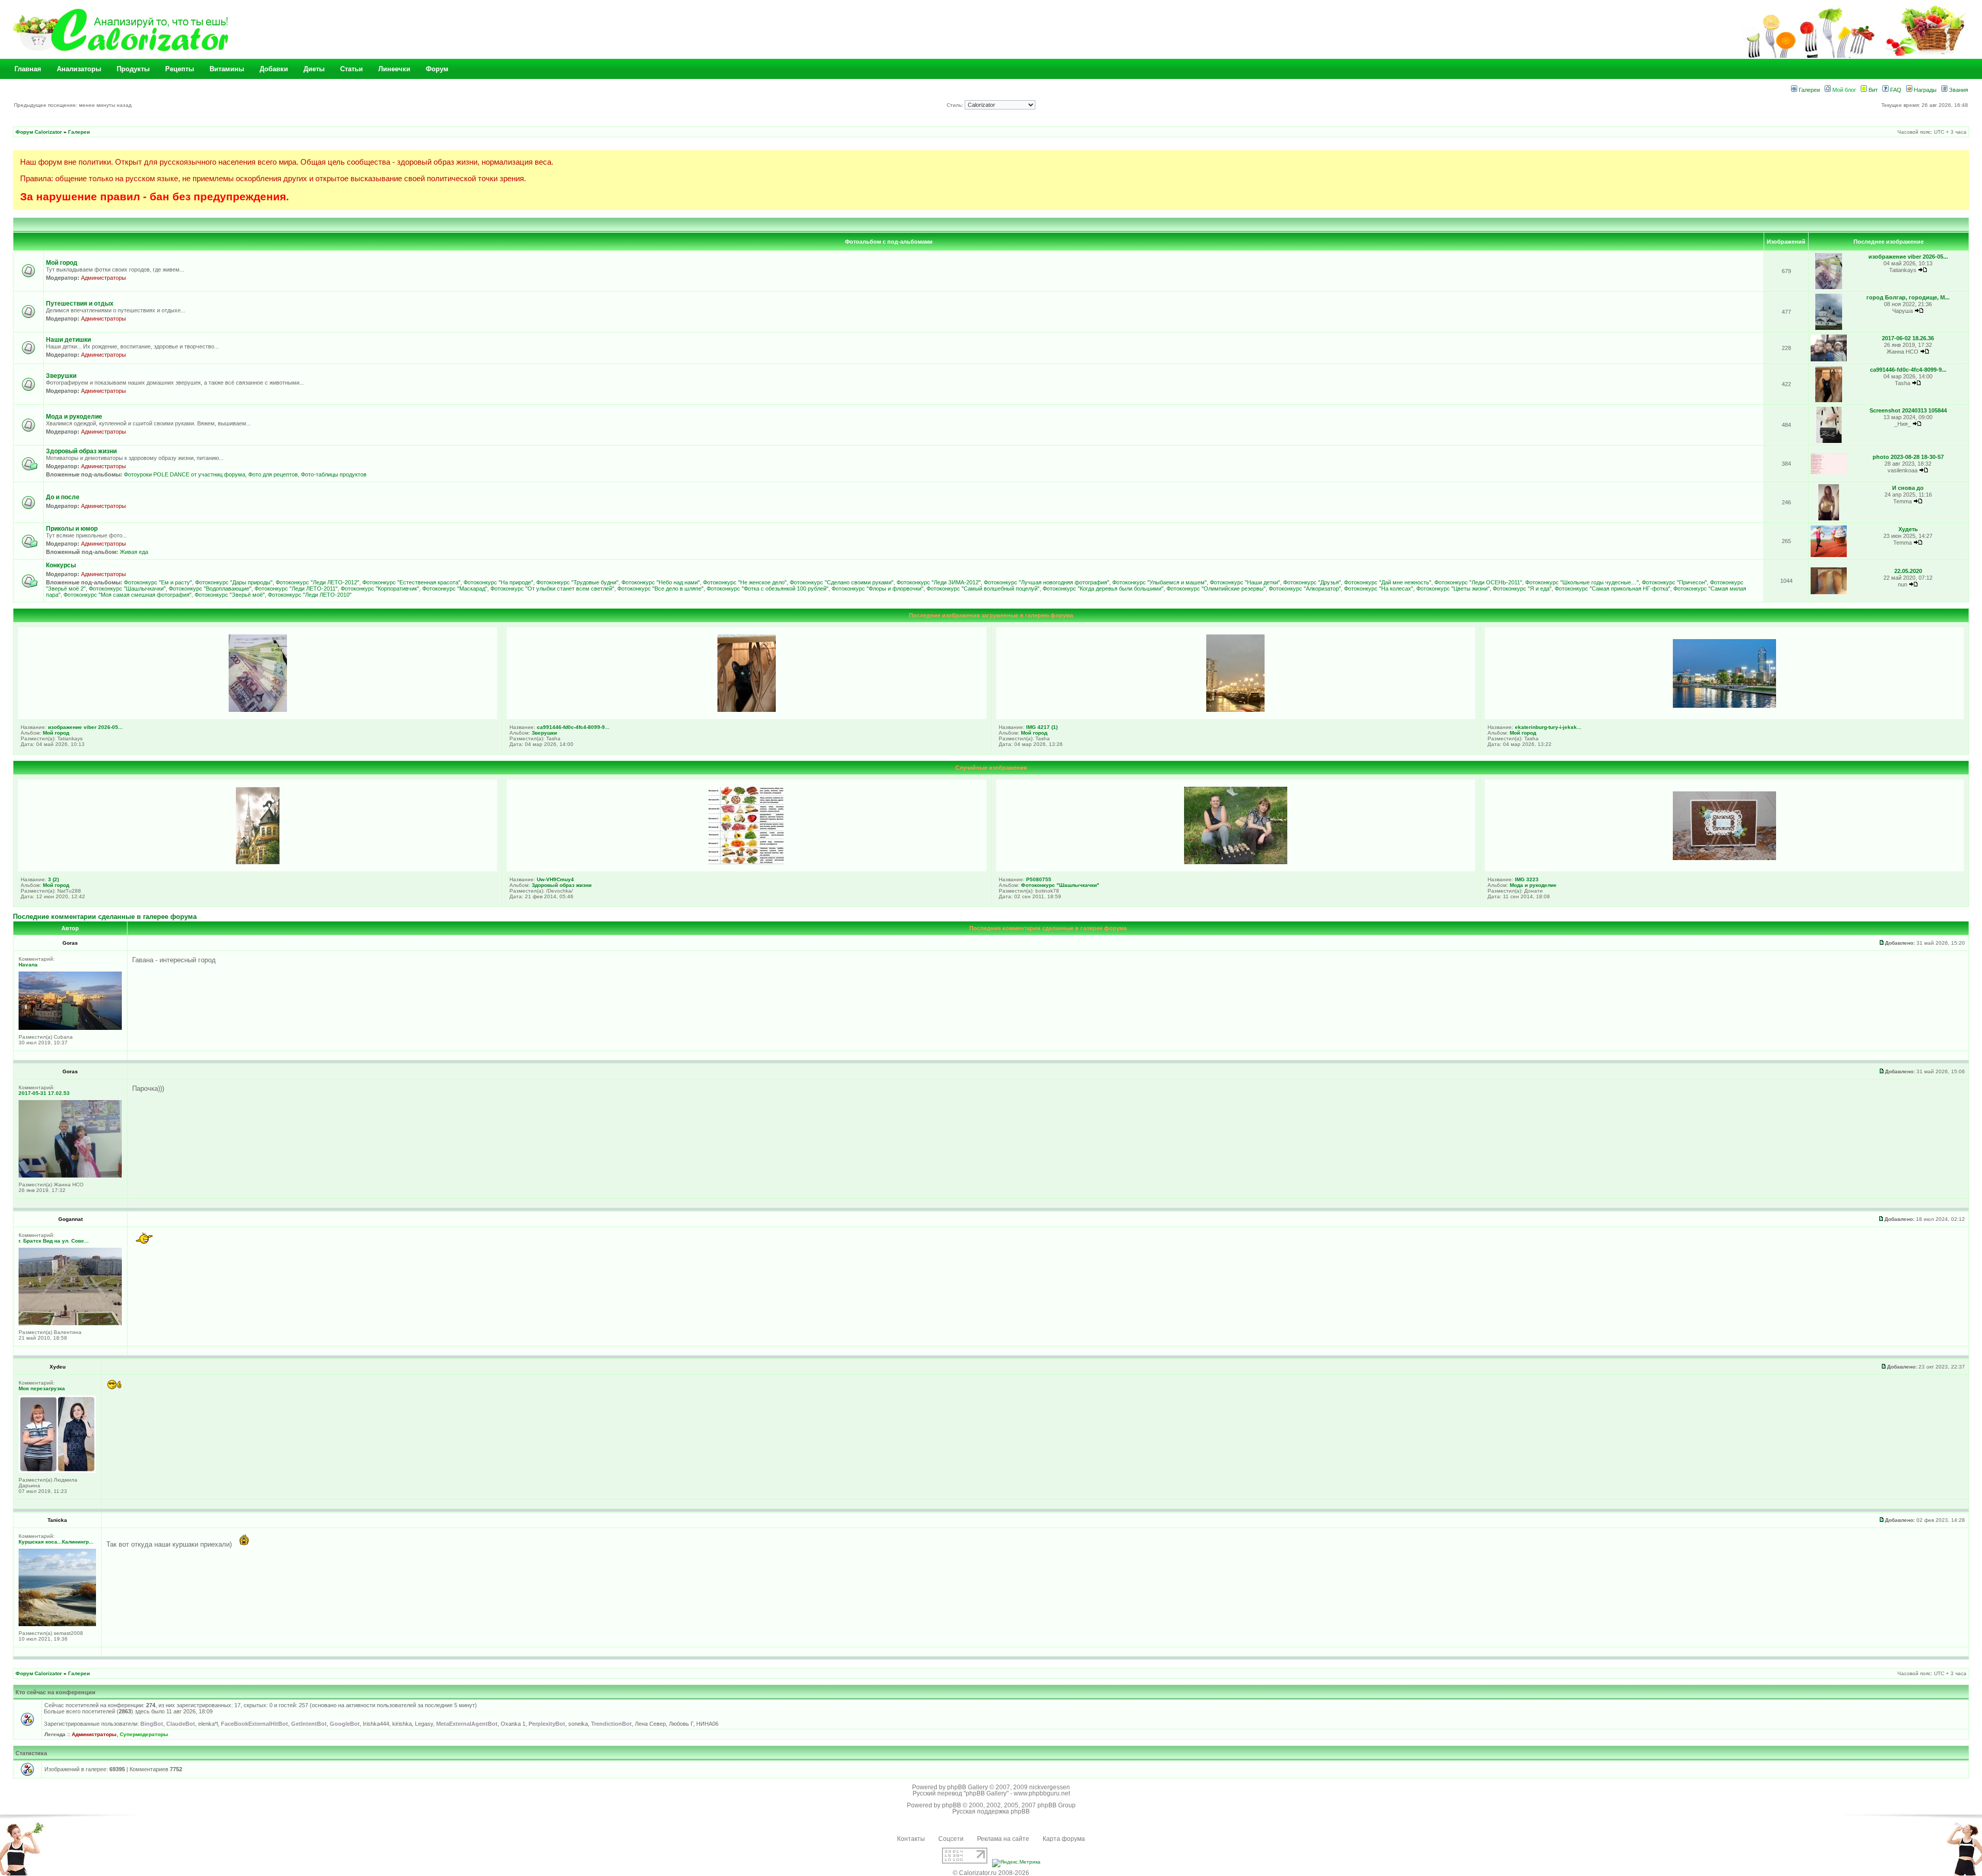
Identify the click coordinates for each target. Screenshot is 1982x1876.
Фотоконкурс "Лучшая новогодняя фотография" (1046, 582)
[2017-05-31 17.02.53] (70, 1176)
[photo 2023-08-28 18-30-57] (1829, 473)
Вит (1872, 90)
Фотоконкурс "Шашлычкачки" (127, 589)
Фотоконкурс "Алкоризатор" (1305, 589)
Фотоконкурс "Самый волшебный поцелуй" (983, 589)
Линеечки (394, 69)
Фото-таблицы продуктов (334, 474)
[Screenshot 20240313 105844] (1829, 441)
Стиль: (956, 105)
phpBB (952, 1805)
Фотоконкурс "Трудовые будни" (577, 582)
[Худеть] (1829, 555)
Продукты (133, 69)
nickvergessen (1050, 1787)
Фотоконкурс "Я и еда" (1522, 589)
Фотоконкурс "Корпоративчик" (380, 589)
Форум (437, 69)
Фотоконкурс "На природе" (498, 582)
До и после (63, 497)
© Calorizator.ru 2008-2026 (991, 1873)
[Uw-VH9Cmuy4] (746, 862)
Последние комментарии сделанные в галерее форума (105, 917)
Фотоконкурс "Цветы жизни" (1453, 589)
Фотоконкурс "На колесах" (1379, 589)
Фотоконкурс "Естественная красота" (411, 582)
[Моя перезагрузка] (57, 1471)
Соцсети (951, 1839)
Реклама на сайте (1003, 1839)
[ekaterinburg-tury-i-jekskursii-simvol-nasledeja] (1724, 706)
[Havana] (70, 1028)
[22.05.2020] (1829, 592)
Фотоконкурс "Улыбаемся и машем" (1160, 582)
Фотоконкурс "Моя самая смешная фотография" (127, 595)
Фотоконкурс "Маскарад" (455, 589)
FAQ (1895, 90)
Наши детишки (68, 340)
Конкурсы (61, 565)
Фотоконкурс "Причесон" (1674, 582)
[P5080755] (1236, 862)
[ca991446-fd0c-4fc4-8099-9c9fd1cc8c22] (1829, 400)
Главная (28, 69)
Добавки (274, 69)
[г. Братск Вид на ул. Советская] (70, 1323)
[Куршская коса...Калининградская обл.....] (57, 1624)
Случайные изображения (991, 768)
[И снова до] (1828, 519)
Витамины (227, 69)
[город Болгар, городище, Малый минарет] (1829, 328)
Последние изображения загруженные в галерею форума (991, 615)
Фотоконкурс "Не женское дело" (745, 582)
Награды (1924, 90)
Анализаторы (79, 69)
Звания (1958, 90)
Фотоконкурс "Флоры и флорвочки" (877, 589)
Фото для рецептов (273, 474)
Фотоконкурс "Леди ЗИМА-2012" (939, 582)
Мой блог (1843, 90)
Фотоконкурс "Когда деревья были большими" (1103, 589)
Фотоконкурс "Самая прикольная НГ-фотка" (1612, 589)
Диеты (314, 69)
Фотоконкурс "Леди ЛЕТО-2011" (296, 589)
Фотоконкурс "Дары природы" (234, 582)
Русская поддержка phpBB (991, 1811)
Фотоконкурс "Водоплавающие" (210, 589)
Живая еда (134, 552)
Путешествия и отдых (80, 304)
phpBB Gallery (968, 1787)
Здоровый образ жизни (81, 451)
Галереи (1809, 90)
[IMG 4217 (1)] (1235, 710)
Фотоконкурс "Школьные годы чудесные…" (1582, 582)
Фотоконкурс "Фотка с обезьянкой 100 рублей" (768, 589)
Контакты (911, 1839)
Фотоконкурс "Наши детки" (1245, 582)
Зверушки (61, 376)
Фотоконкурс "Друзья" (1312, 582)
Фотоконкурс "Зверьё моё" (230, 595)
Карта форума (1064, 1839)
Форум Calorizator (39, 132)
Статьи (351, 69)
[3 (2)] (258, 862)
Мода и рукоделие (74, 417)
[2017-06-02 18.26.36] (1829, 360)
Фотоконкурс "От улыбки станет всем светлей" (552, 589)
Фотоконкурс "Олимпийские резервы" (1216, 589)
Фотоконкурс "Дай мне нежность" (1388, 582)
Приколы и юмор (72, 529)
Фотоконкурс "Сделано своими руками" (842, 582)
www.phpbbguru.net (1042, 1793)
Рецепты (180, 69)
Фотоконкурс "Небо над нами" (661, 582)
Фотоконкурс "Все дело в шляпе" (660, 589)
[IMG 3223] (1724, 858)
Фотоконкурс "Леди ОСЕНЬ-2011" (1478, 582)
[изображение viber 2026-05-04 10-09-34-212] (1829, 287)
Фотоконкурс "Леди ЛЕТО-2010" (310, 595)
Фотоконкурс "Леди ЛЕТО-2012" (317, 582)
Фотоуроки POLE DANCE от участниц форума (185, 474)
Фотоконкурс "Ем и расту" (158, 582)
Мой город (62, 263)
